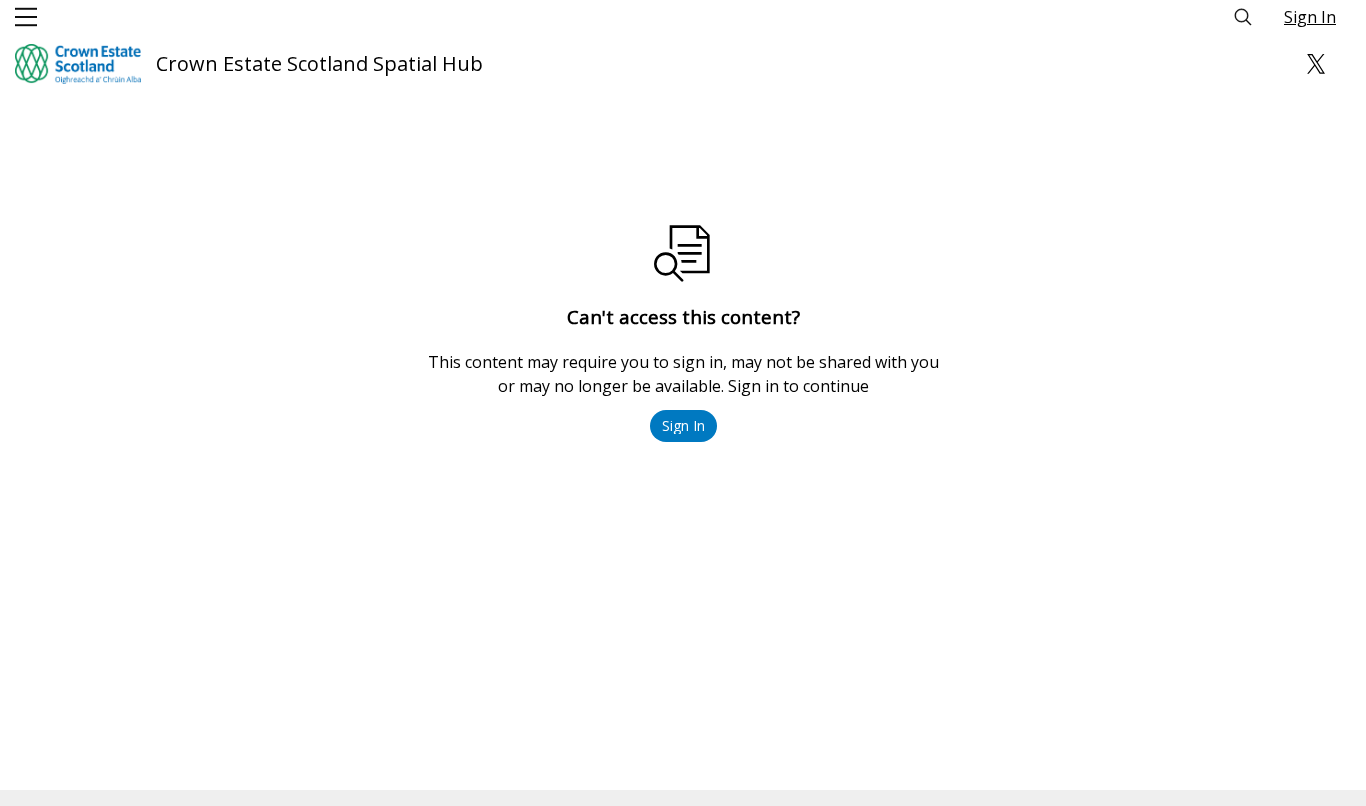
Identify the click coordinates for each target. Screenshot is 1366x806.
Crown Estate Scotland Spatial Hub (319, 63)
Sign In (1310, 17)
